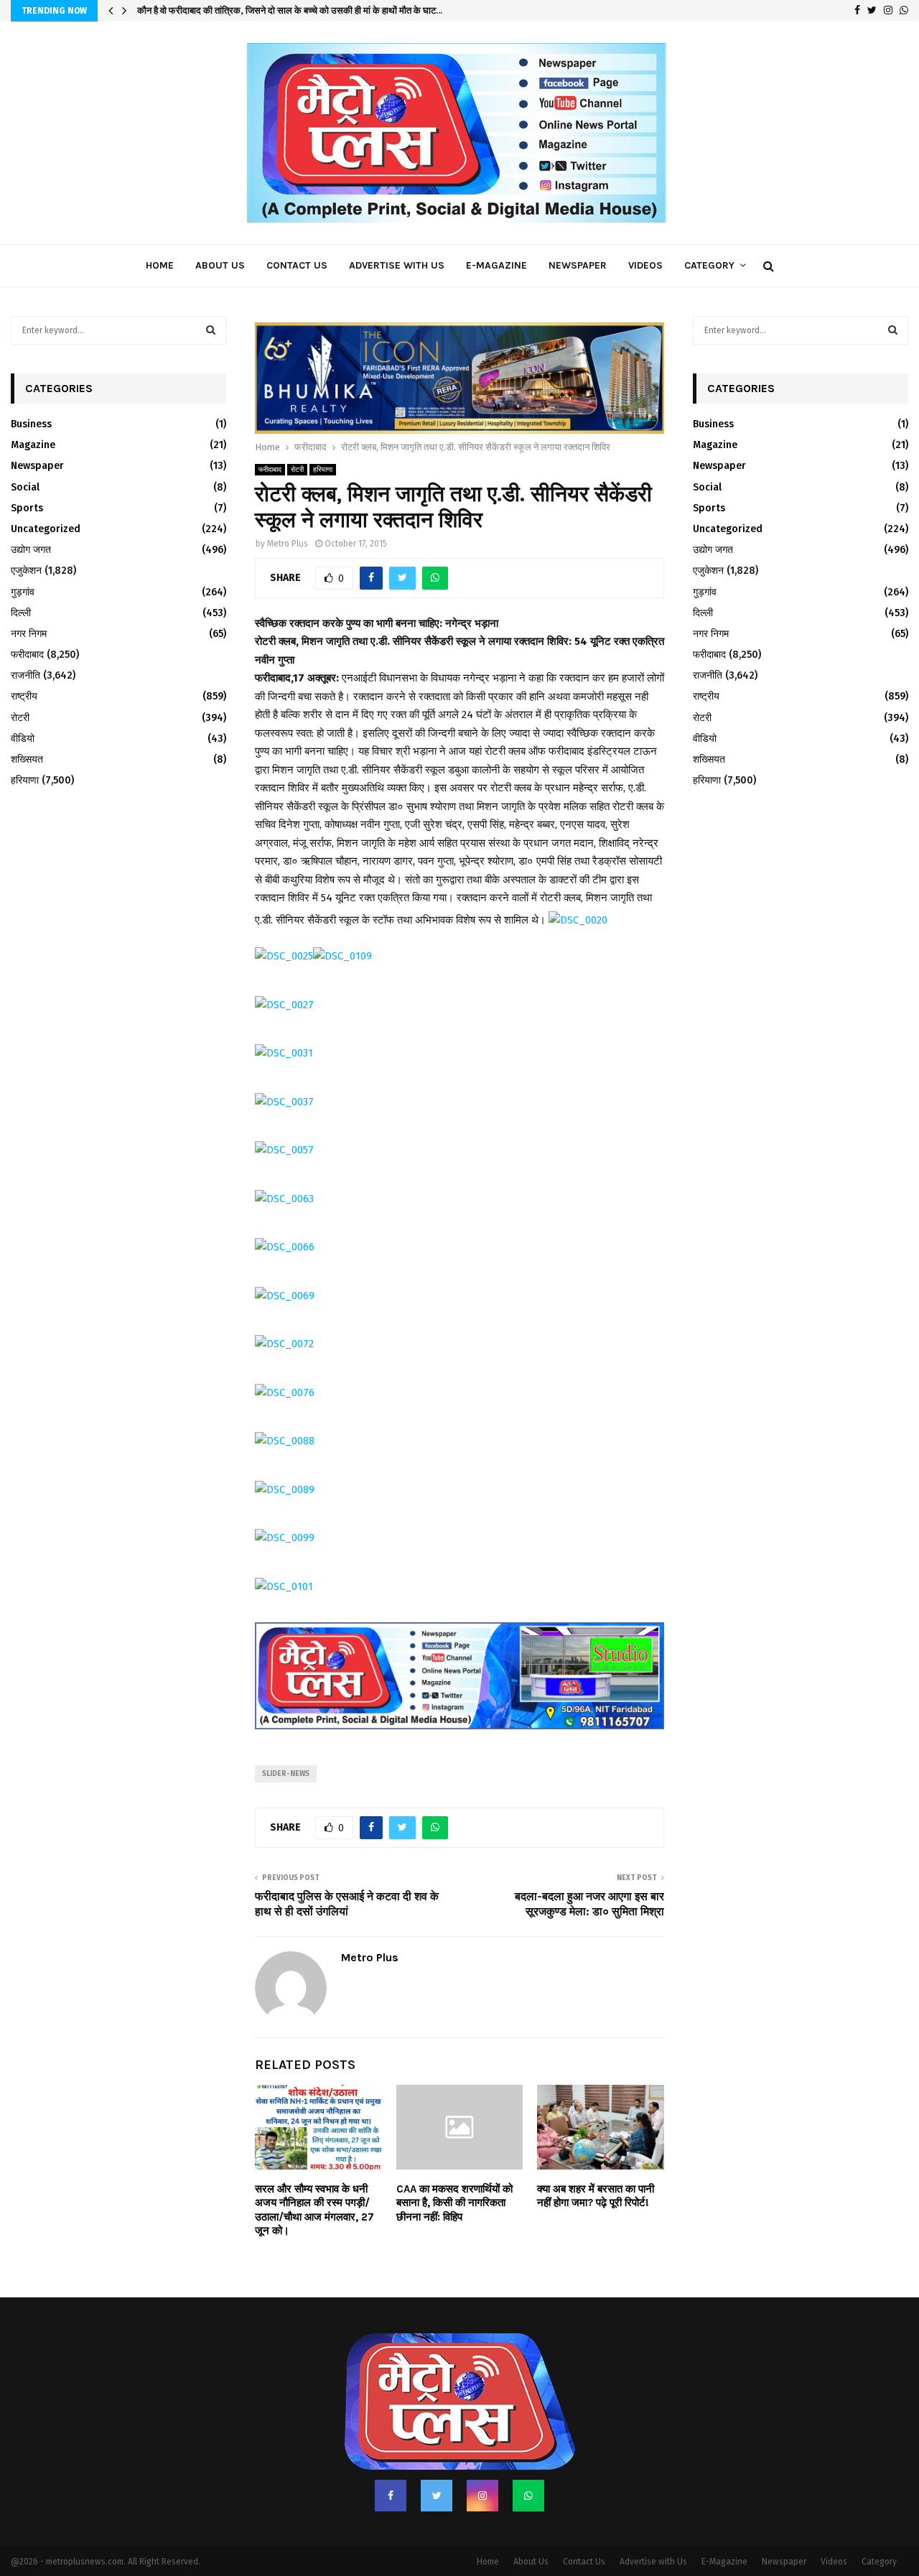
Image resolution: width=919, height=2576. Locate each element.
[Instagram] (482, 2465)
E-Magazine (496, 265)
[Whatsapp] (528, 2465)
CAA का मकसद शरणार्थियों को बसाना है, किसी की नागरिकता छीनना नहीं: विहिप (454, 2173)
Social (25, 487)
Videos (645, 265)
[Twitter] (437, 2465)
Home (160, 265)
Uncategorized (46, 529)
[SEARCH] (211, 330)
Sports (27, 508)
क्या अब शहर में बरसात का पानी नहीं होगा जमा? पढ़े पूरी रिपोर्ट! (596, 2166)
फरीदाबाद (270, 440)
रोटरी (297, 440)
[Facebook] (391, 2465)
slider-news (286, 1744)
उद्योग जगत (31, 550)
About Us (220, 265)
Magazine (33, 445)
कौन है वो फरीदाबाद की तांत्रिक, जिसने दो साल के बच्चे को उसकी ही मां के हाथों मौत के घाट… (290, 10)
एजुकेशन (26, 571)
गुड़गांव (23, 592)
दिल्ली (21, 613)
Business (31, 424)
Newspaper (578, 265)
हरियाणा (323, 440)
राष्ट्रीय (24, 696)
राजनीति (25, 675)
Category (709, 265)
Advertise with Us (397, 265)
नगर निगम (29, 634)
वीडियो (23, 739)
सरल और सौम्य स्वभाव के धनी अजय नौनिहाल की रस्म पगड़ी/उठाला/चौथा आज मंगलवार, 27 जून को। (314, 2180)
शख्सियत (27, 759)
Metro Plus (288, 514)
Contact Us (297, 265)
